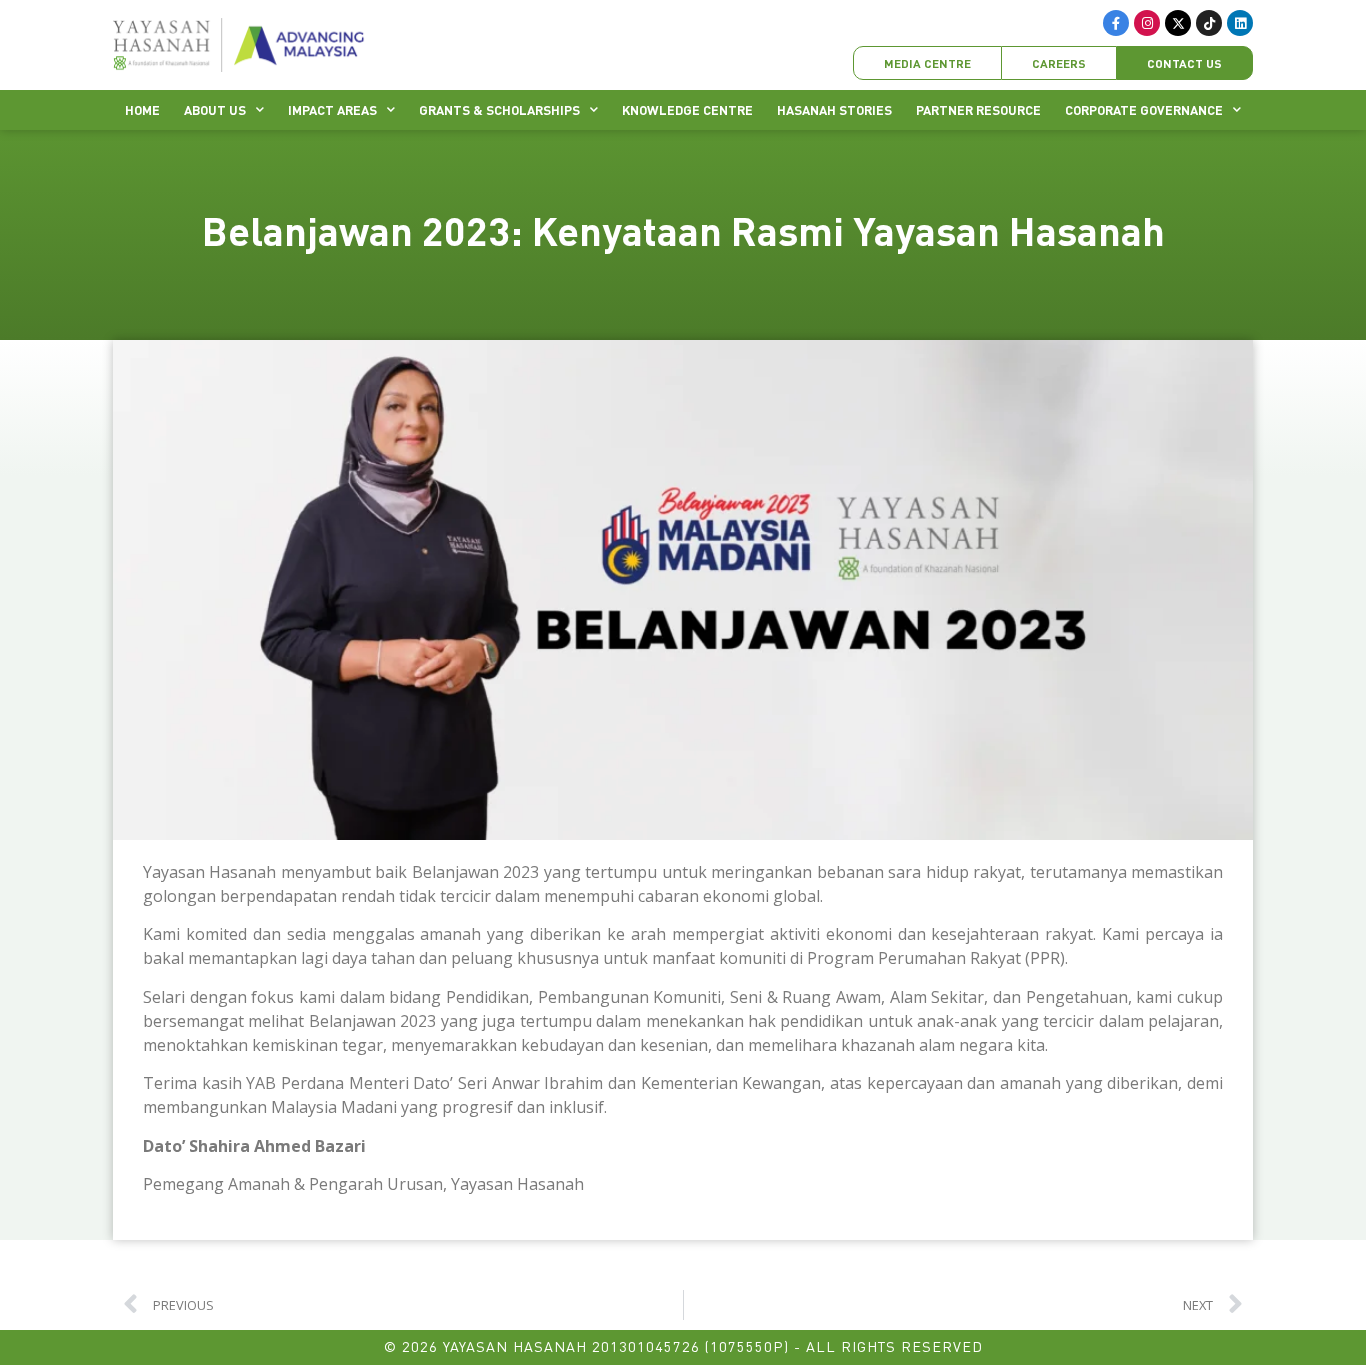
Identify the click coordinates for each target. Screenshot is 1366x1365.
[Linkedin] (1240, 23)
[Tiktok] (1209, 23)
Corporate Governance (1144, 110)
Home (142, 110)
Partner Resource (978, 110)
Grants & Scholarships (499, 110)
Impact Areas (332, 110)
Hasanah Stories (834, 110)
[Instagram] (1147, 23)
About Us (215, 110)
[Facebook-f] (1116, 23)
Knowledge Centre (687, 110)
